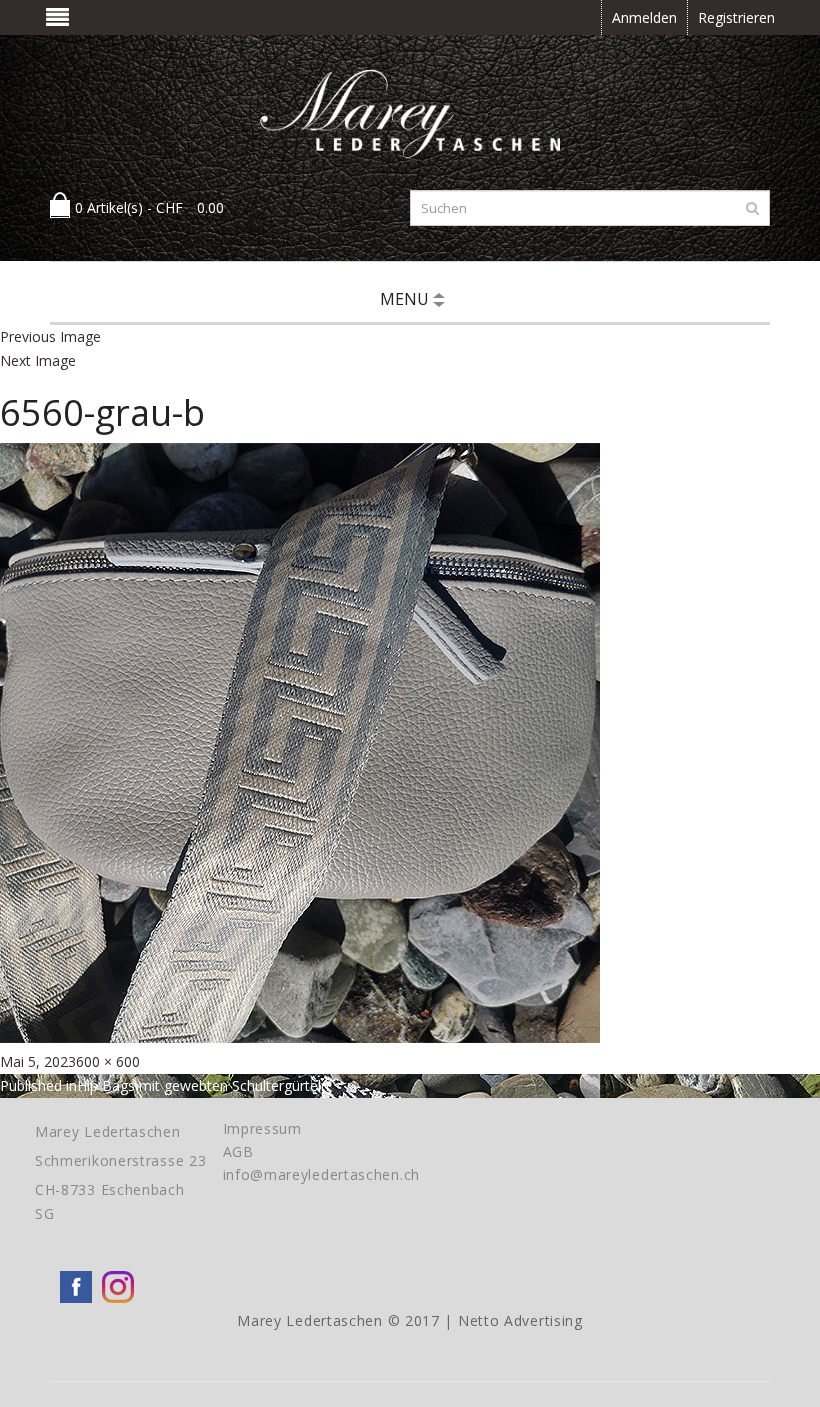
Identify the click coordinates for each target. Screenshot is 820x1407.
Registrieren (736, 17)
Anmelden (644, 17)
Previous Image (50, 336)
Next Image (38, 360)
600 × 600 (108, 1061)
